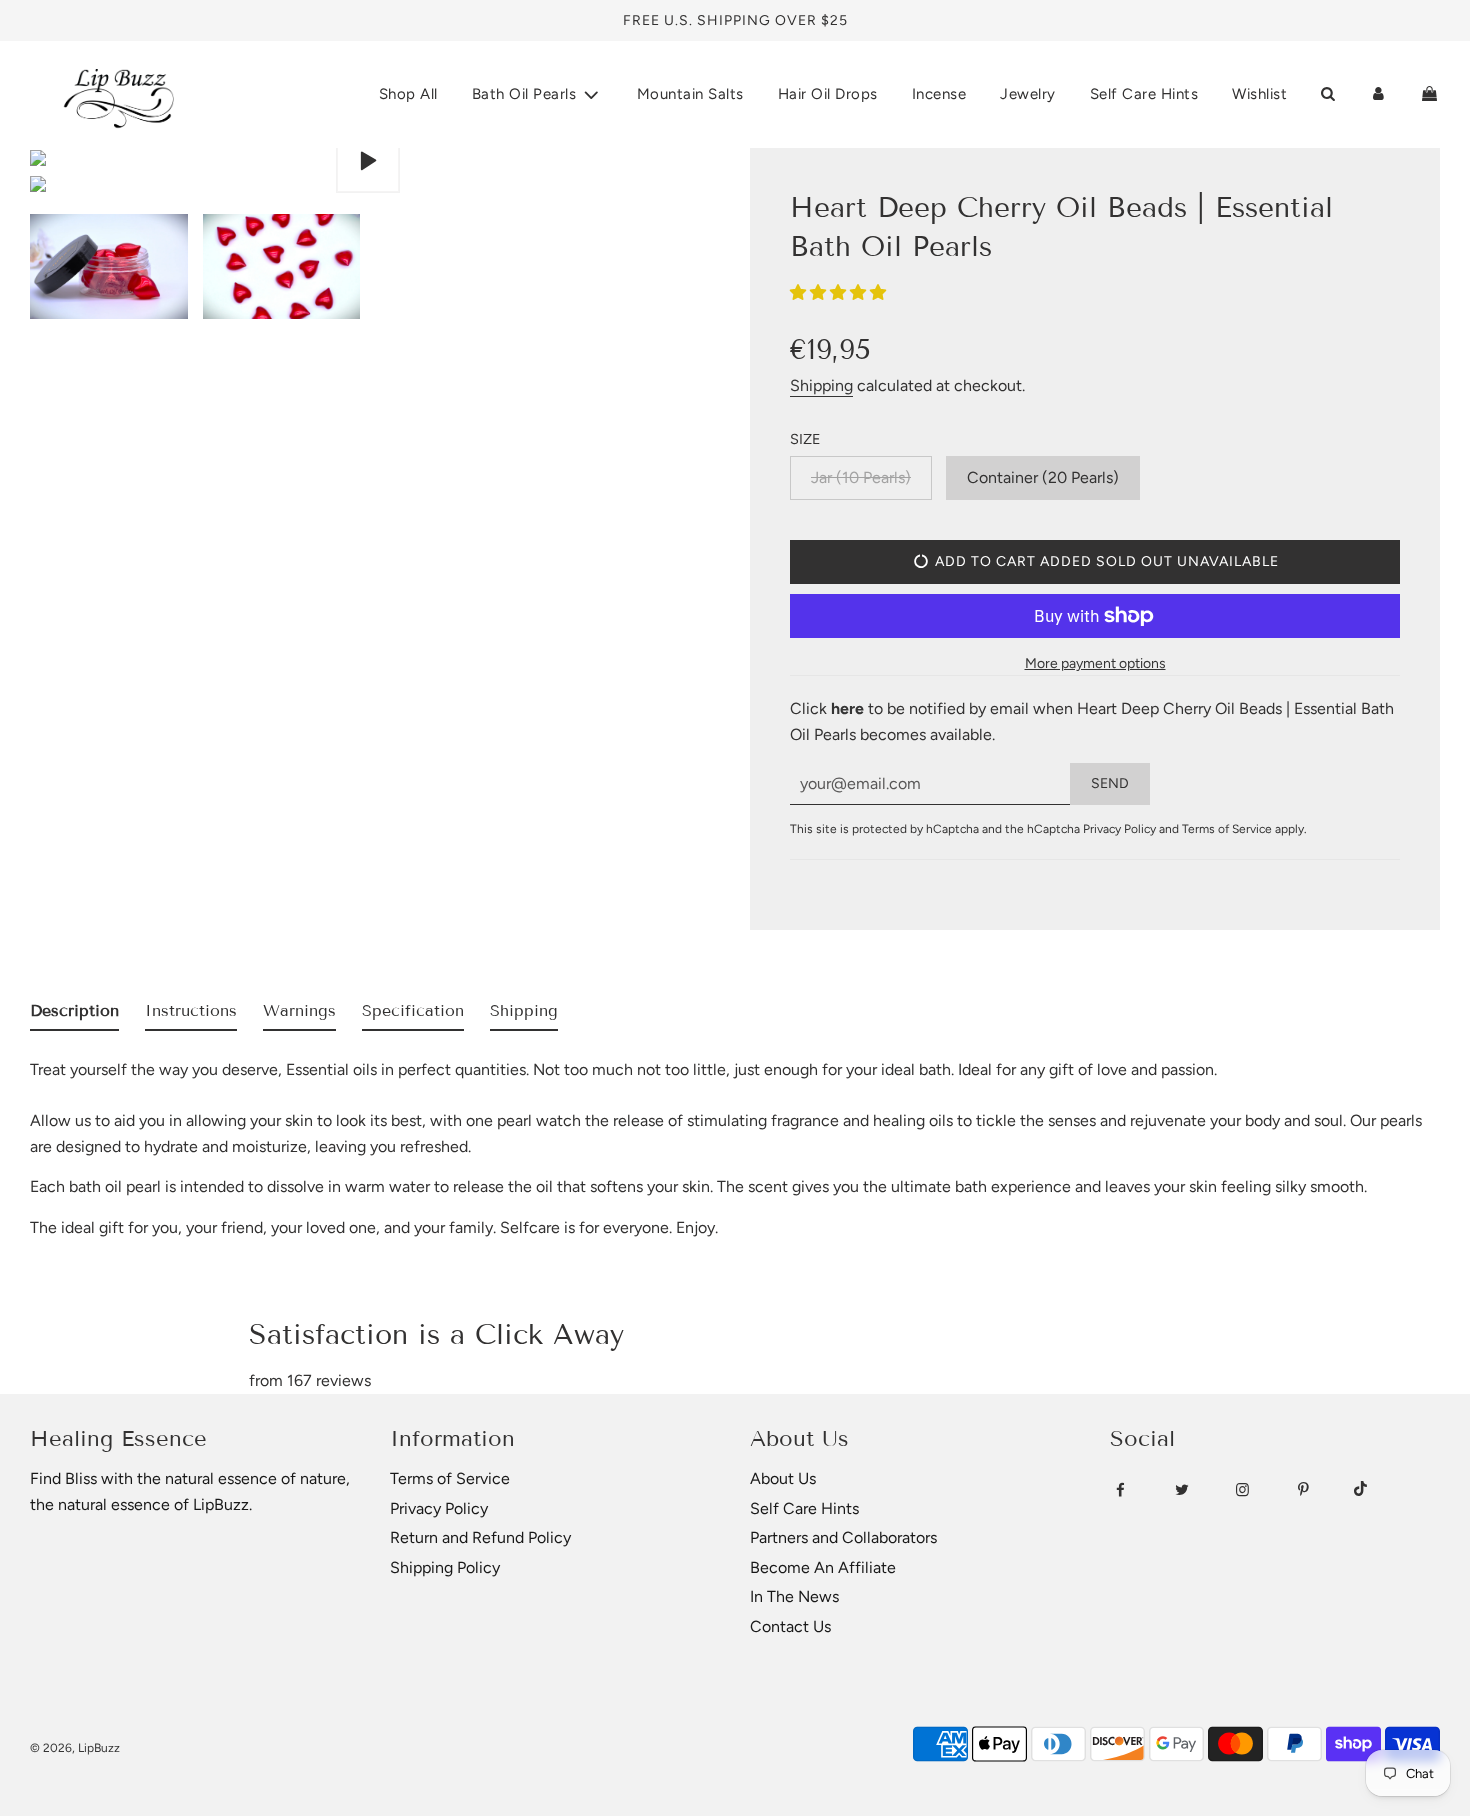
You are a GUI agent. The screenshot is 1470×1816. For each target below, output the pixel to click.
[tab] (74, 1015)
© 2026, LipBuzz (75, 1748)
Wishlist (1259, 94)
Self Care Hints (1144, 94)
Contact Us (790, 1626)
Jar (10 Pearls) (861, 477)
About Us (783, 1478)
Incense (939, 94)
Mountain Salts (690, 94)
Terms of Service (1227, 829)
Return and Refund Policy (480, 1537)
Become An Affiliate (823, 1567)
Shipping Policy (445, 1567)
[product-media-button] (368, 161)
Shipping (821, 385)
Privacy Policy (1119, 829)
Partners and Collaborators (843, 1537)
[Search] (1327, 94)
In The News (794, 1596)
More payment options (1095, 663)
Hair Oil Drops (828, 94)
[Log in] (1378, 94)
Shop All (408, 94)
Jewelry (1028, 94)
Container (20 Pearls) (1043, 477)
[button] (840, 292)
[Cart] (1429, 94)
